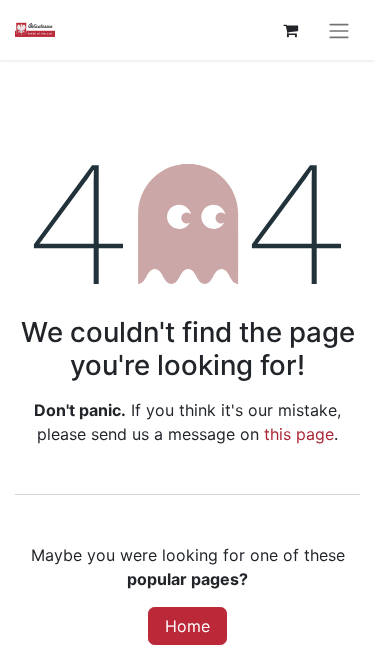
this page (299, 434)
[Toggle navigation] (339, 30)
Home (187, 626)
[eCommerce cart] (290, 30)
